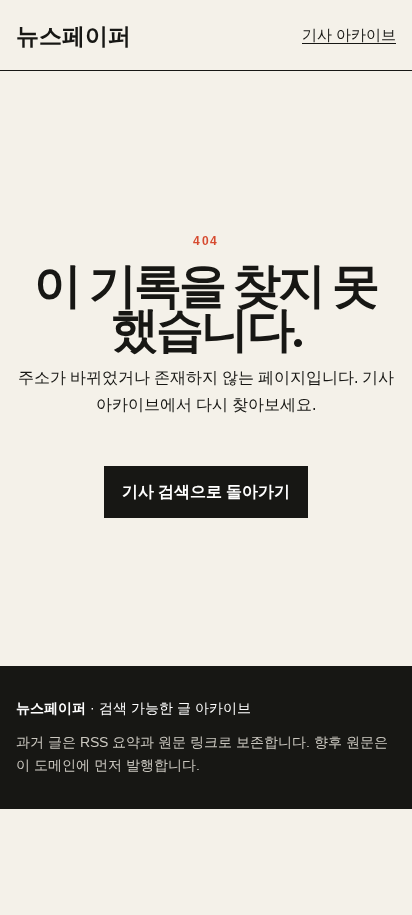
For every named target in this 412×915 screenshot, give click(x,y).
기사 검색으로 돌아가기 (206, 491)
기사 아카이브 (349, 35)
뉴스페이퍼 (73, 35)
